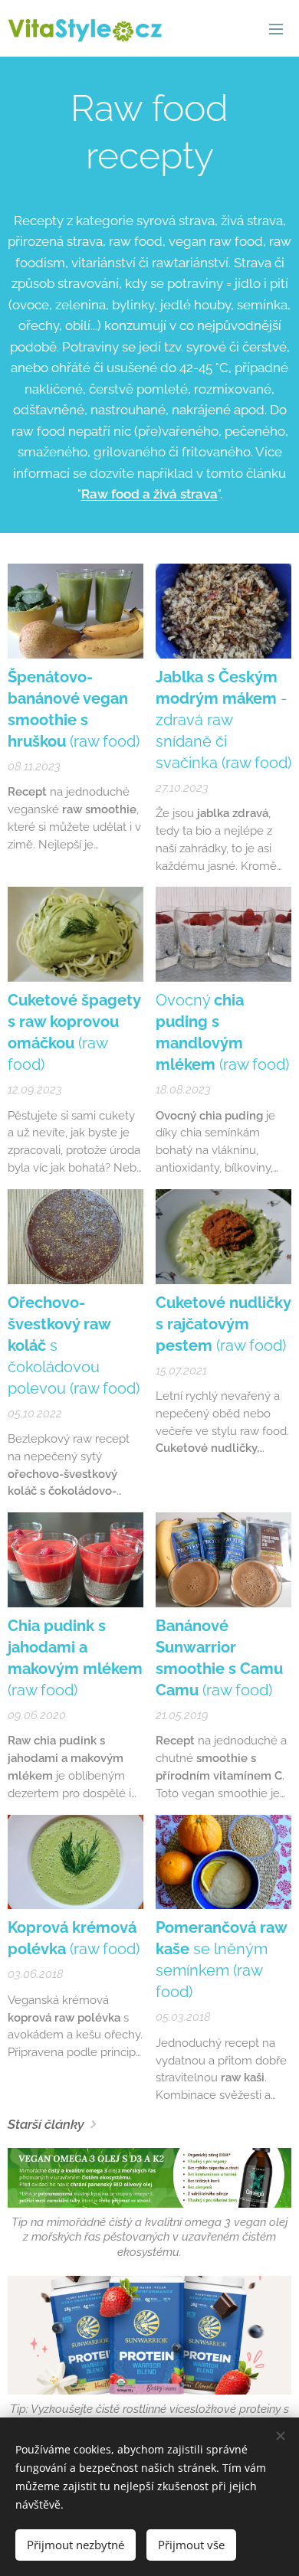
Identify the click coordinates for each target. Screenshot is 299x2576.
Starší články (46, 2124)
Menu (276, 28)
